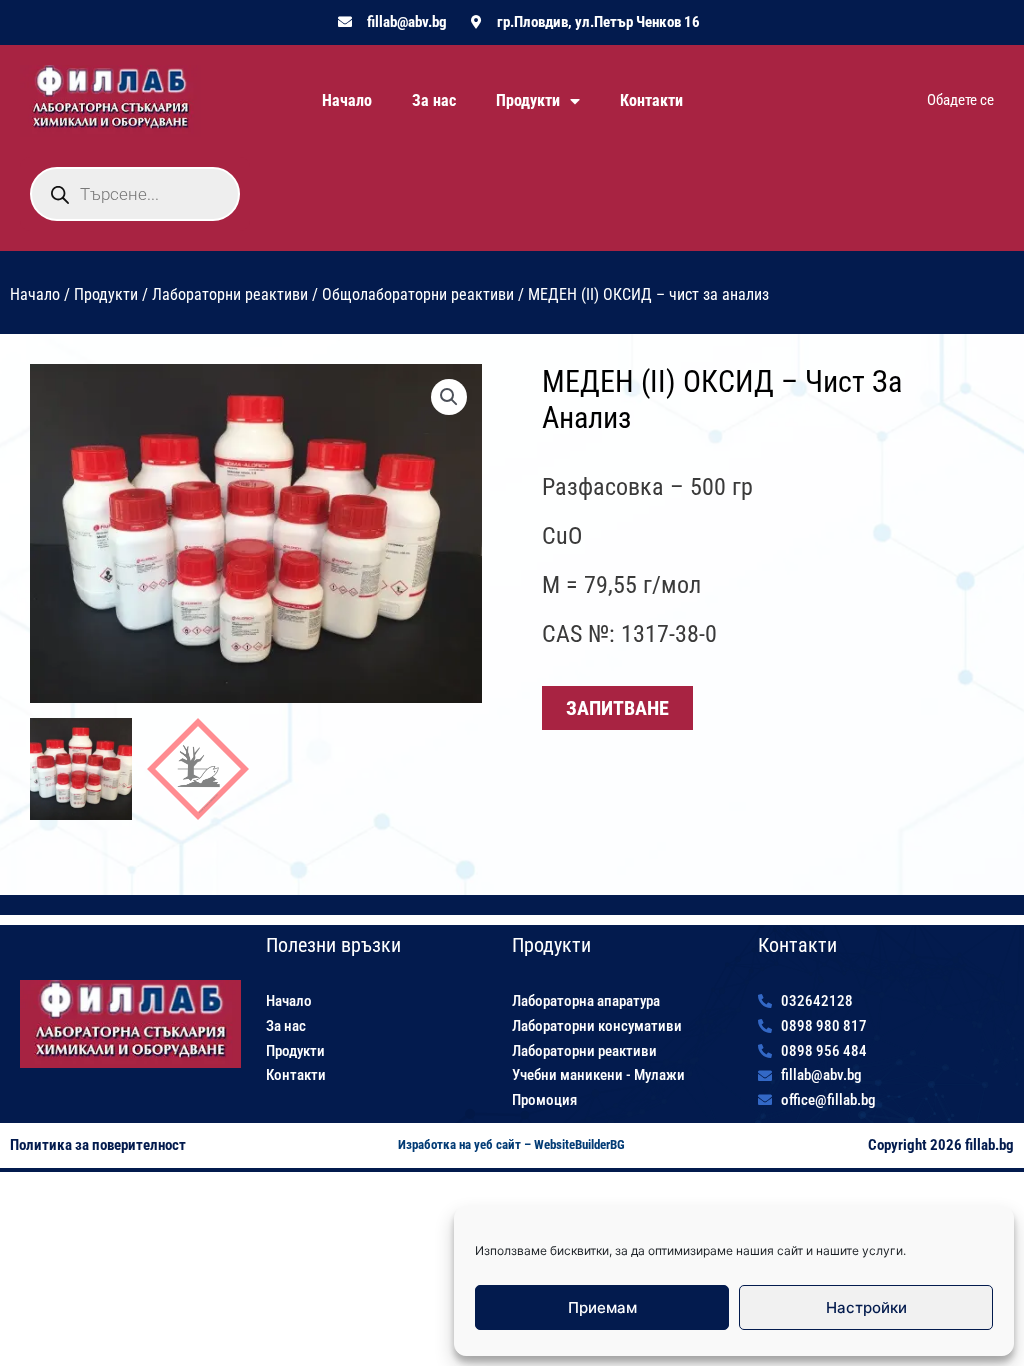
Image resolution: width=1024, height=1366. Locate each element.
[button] (449, 397)
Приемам (602, 1307)
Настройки (866, 1307)
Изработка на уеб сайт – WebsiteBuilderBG (511, 1144)
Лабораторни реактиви (230, 294)
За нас (434, 100)
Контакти (651, 100)
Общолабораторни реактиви (418, 294)
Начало (347, 100)
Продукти (528, 100)
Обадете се (960, 100)
